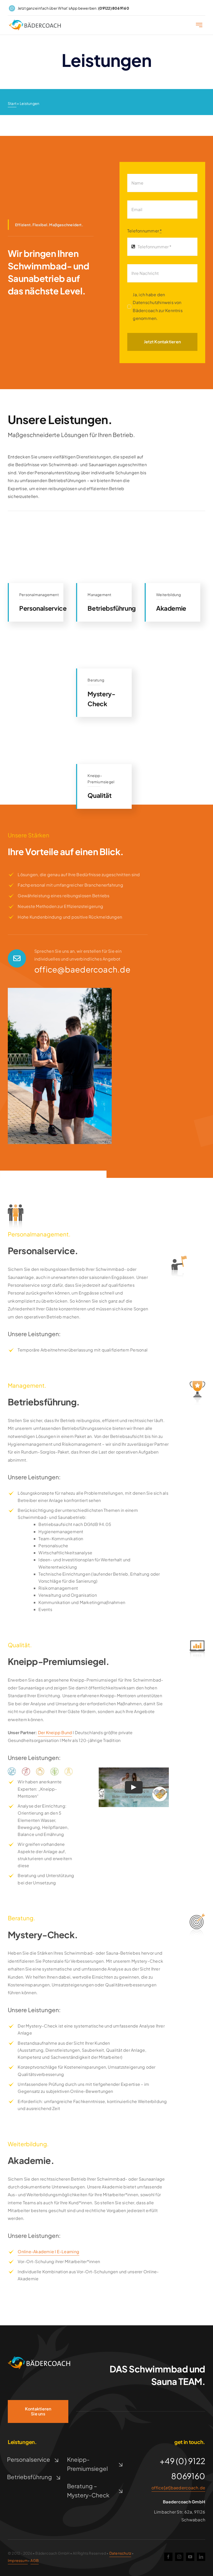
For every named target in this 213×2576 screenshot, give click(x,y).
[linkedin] (201, 2557)
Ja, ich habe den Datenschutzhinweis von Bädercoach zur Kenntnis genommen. (158, 306)
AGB (35, 2560)
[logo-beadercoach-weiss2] (39, 2359)
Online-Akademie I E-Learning (48, 2252)
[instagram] (179, 2557)
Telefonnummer (145, 231)
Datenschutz (120, 2553)
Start (12, 103)
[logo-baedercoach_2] (35, 22)
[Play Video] (134, 1787)
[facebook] (168, 2557)
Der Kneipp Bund (55, 1732)
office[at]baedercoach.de (178, 2488)
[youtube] (190, 2557)
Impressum (18, 2560)
